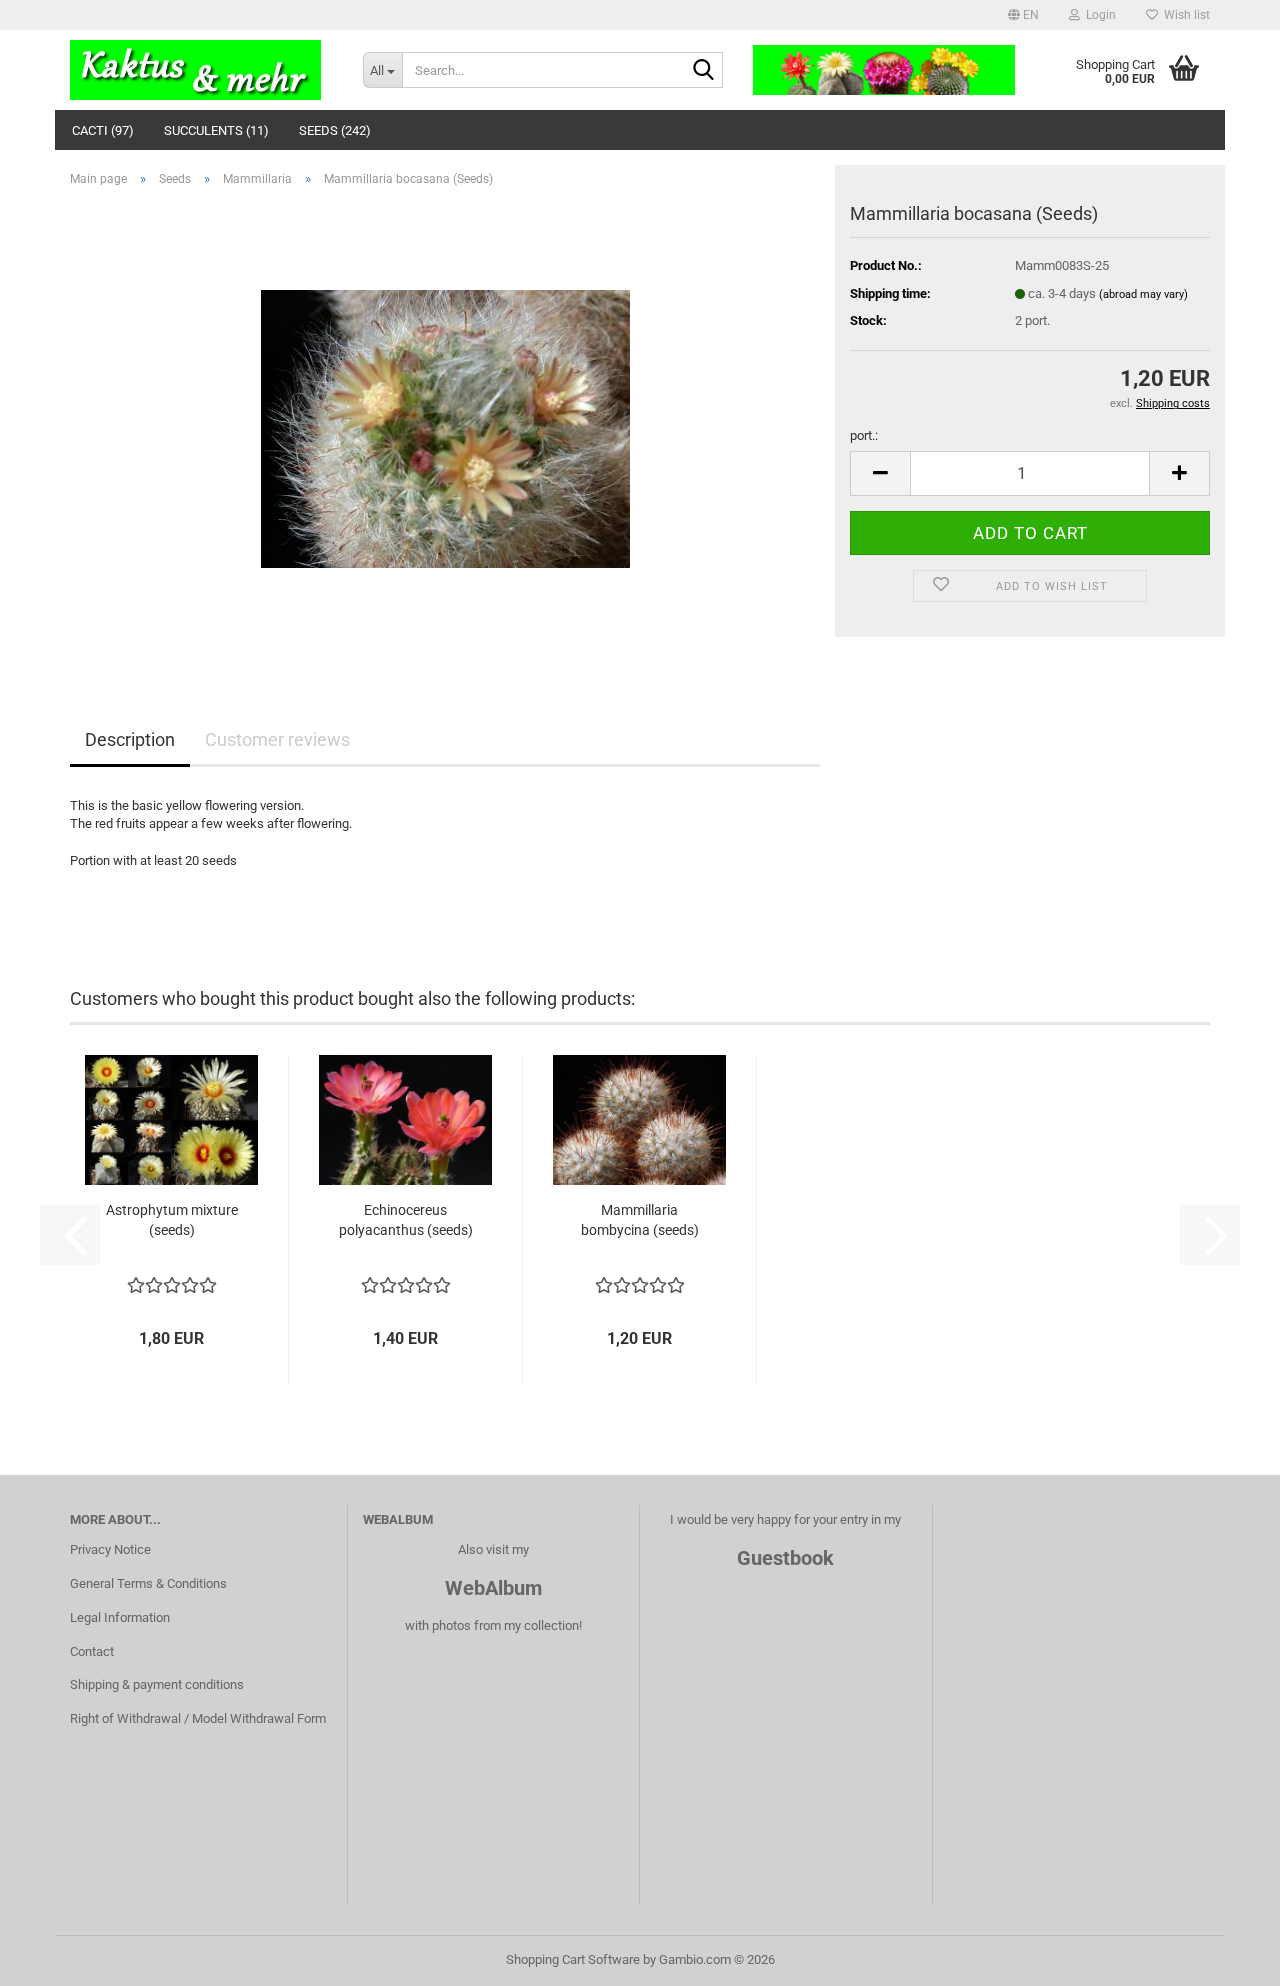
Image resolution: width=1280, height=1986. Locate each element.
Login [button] (1098, 15)
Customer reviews (277, 739)
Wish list (1184, 15)
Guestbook (785, 1558)
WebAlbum (493, 1588)
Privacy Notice (110, 1549)
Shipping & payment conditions (157, 1684)
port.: (864, 435)
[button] (1023, 15)
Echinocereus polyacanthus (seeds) (406, 1220)
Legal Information (120, 1617)
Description (130, 739)
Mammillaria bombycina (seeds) (640, 1220)
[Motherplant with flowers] (445, 427)
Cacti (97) (103, 130)
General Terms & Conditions (148, 1583)
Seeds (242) (335, 130)
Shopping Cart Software (573, 1959)
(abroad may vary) (1143, 294)
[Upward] (1225, 1956)
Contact (92, 1651)
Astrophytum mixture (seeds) (172, 1220)
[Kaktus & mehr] (201, 70)
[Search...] (704, 71)
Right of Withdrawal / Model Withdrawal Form (198, 1718)
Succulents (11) (216, 130)
